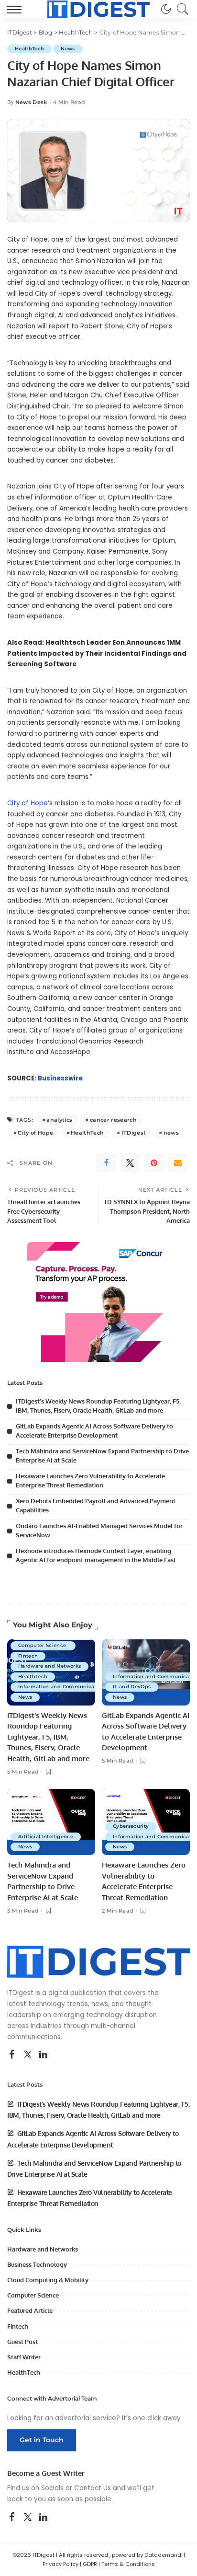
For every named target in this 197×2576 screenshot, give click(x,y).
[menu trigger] (17, 9)
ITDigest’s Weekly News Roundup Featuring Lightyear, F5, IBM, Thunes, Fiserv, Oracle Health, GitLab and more (48, 1737)
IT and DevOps (132, 1687)
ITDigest (134, 1133)
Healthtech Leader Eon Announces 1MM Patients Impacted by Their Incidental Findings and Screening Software (97, 653)
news (171, 1133)
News (68, 49)
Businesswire (60, 1078)
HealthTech (29, 49)
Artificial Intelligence (46, 1837)
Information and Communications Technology (78, 1687)
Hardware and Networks (49, 1666)
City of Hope (27, 803)
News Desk (31, 102)
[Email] (178, 1163)
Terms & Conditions (128, 2564)
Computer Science (43, 1645)
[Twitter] (130, 1163)
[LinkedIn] (43, 2055)
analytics (59, 1120)
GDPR (90, 2564)
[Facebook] (106, 1163)
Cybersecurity (131, 1826)
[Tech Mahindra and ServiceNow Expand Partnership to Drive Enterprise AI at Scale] (51, 1822)
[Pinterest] (154, 1163)
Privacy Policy (60, 2564)
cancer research (113, 1120)
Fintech (28, 1656)
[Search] (180, 9)
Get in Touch (42, 2440)
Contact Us (93, 2488)
